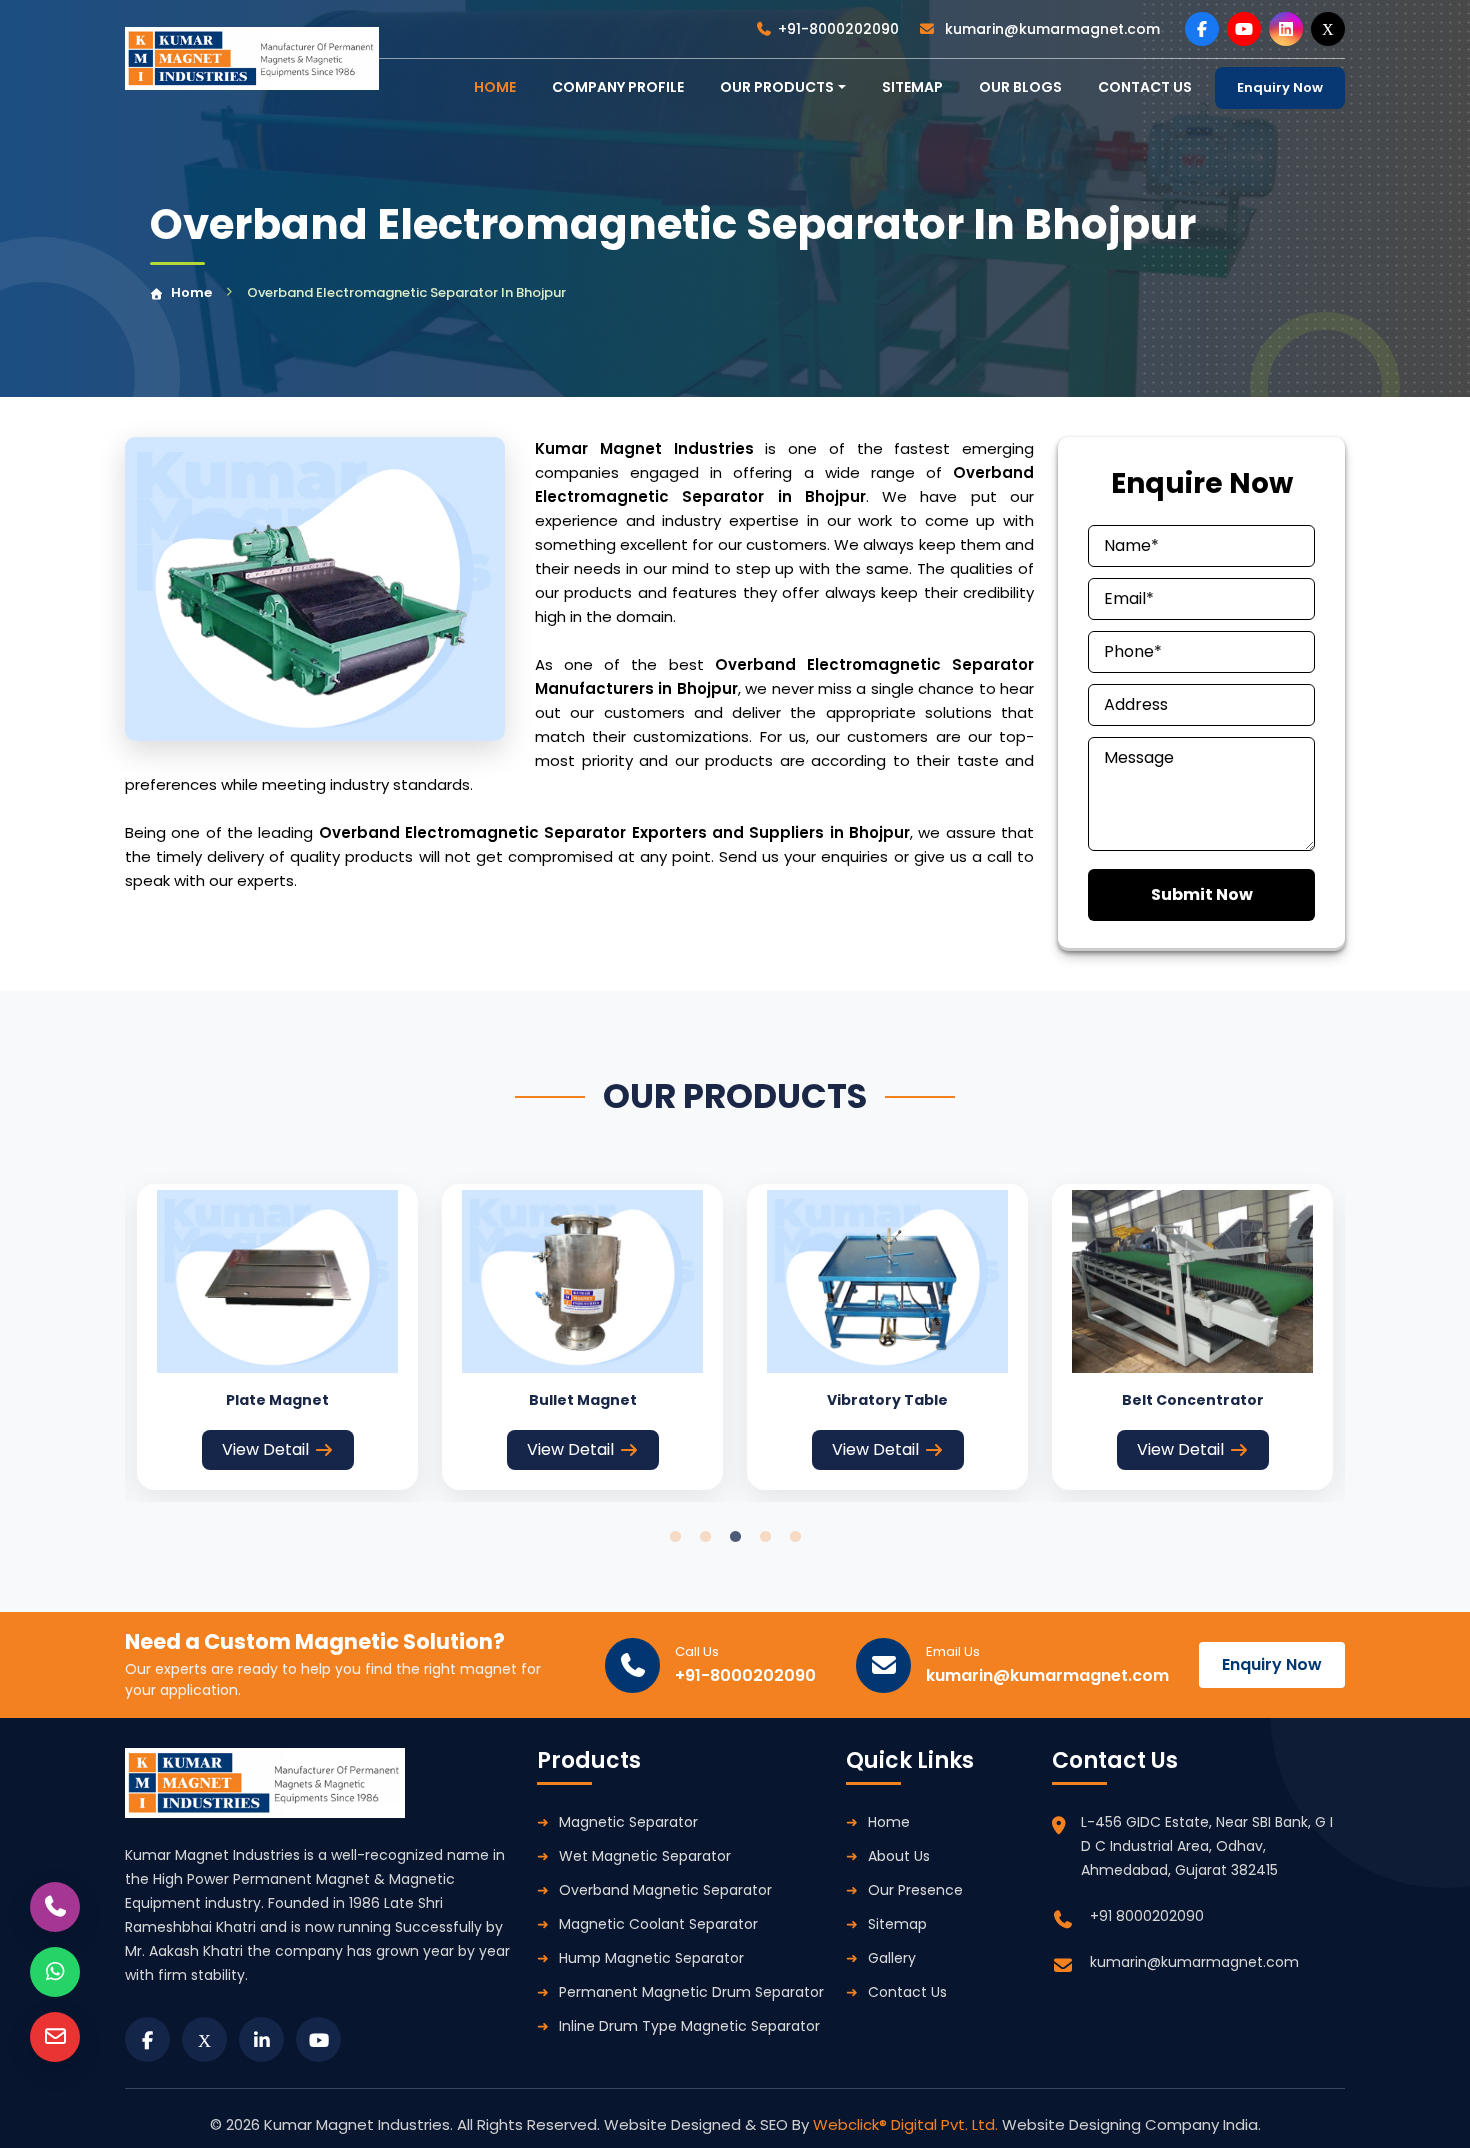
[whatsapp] (55, 1972)
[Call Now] (55, 1907)
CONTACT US (1145, 87)
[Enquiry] (55, 2037)
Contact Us (907, 1992)
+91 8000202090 (1147, 1916)
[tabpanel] (277, 1337)
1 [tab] (675, 1537)
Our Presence (915, 1890)
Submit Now (1202, 894)
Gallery (892, 1958)
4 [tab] (765, 1537)
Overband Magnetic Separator (665, 1890)
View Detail (265, 1449)
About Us (899, 1856)
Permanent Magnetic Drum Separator (691, 1992)
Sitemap (912, 87)
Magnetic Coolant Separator (658, 1924)
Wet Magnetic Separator (645, 1856)
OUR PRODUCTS (777, 87)
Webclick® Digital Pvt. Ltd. (907, 2124)
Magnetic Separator (628, 1822)
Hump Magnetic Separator (651, 1958)
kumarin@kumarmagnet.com (1050, 29)
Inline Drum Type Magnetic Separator (689, 2026)
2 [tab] (705, 1537)
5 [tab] (795, 1537)
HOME (495, 87)
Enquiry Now (1280, 87)
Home (191, 292)
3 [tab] (735, 1537)
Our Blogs (1020, 87)
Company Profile (618, 87)
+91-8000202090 (838, 29)
